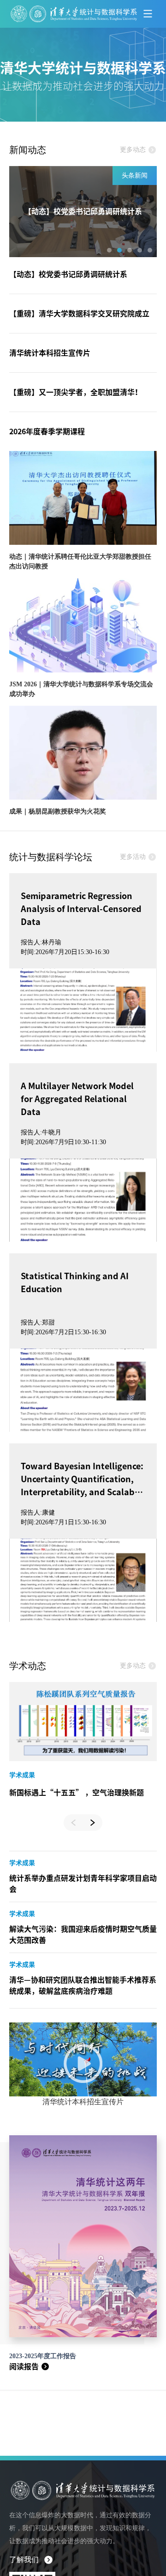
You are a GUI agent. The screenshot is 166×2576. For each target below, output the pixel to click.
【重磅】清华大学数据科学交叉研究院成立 (79, 314)
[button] (109, 250)
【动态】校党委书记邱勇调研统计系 (68, 274)
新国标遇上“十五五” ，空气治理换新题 (77, 1793)
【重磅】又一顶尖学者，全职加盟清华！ (76, 392)
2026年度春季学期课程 (47, 431)
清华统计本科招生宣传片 (50, 353)
